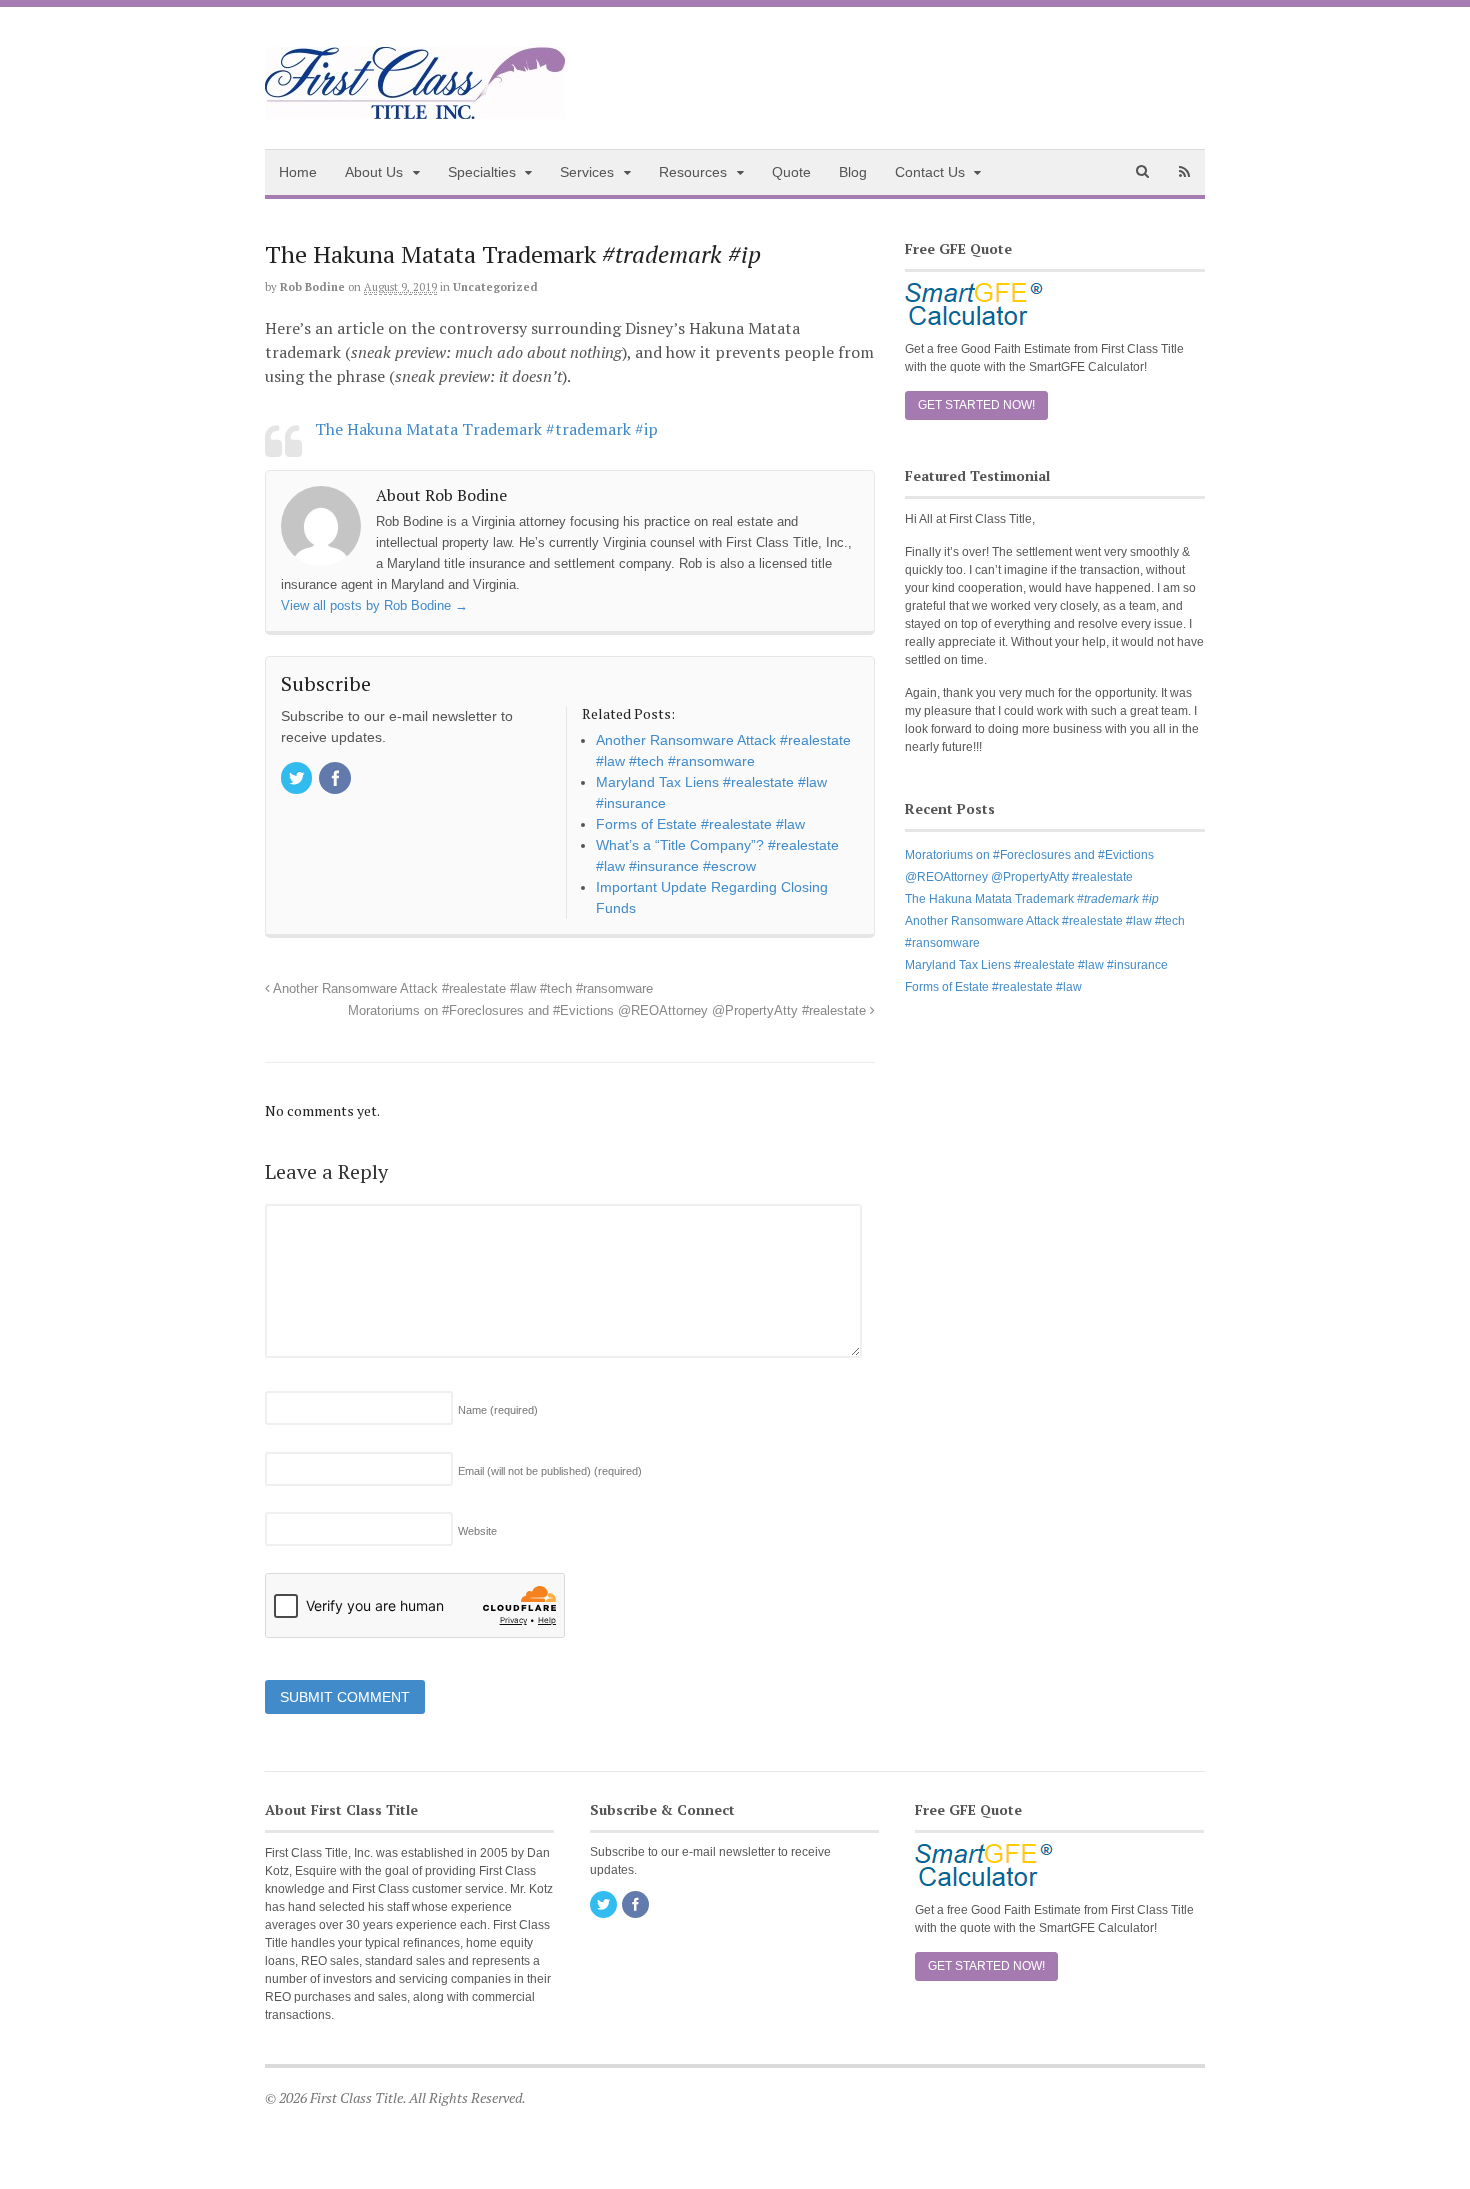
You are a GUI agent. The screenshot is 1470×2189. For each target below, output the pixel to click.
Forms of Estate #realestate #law (993, 987)
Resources (693, 172)
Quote (791, 172)
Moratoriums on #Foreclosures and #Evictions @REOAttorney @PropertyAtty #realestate (609, 1011)
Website (477, 1531)
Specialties (482, 172)
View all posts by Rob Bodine (374, 605)
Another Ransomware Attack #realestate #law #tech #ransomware (461, 989)
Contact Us (930, 172)
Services (587, 172)
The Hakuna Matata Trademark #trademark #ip (486, 429)
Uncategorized (495, 287)
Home (298, 172)
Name (498, 1410)
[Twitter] (298, 780)
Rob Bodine (312, 287)
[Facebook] (336, 780)
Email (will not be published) (550, 1471)
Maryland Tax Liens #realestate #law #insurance (1036, 965)
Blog (853, 172)
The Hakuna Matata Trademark (1032, 899)
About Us (374, 172)
